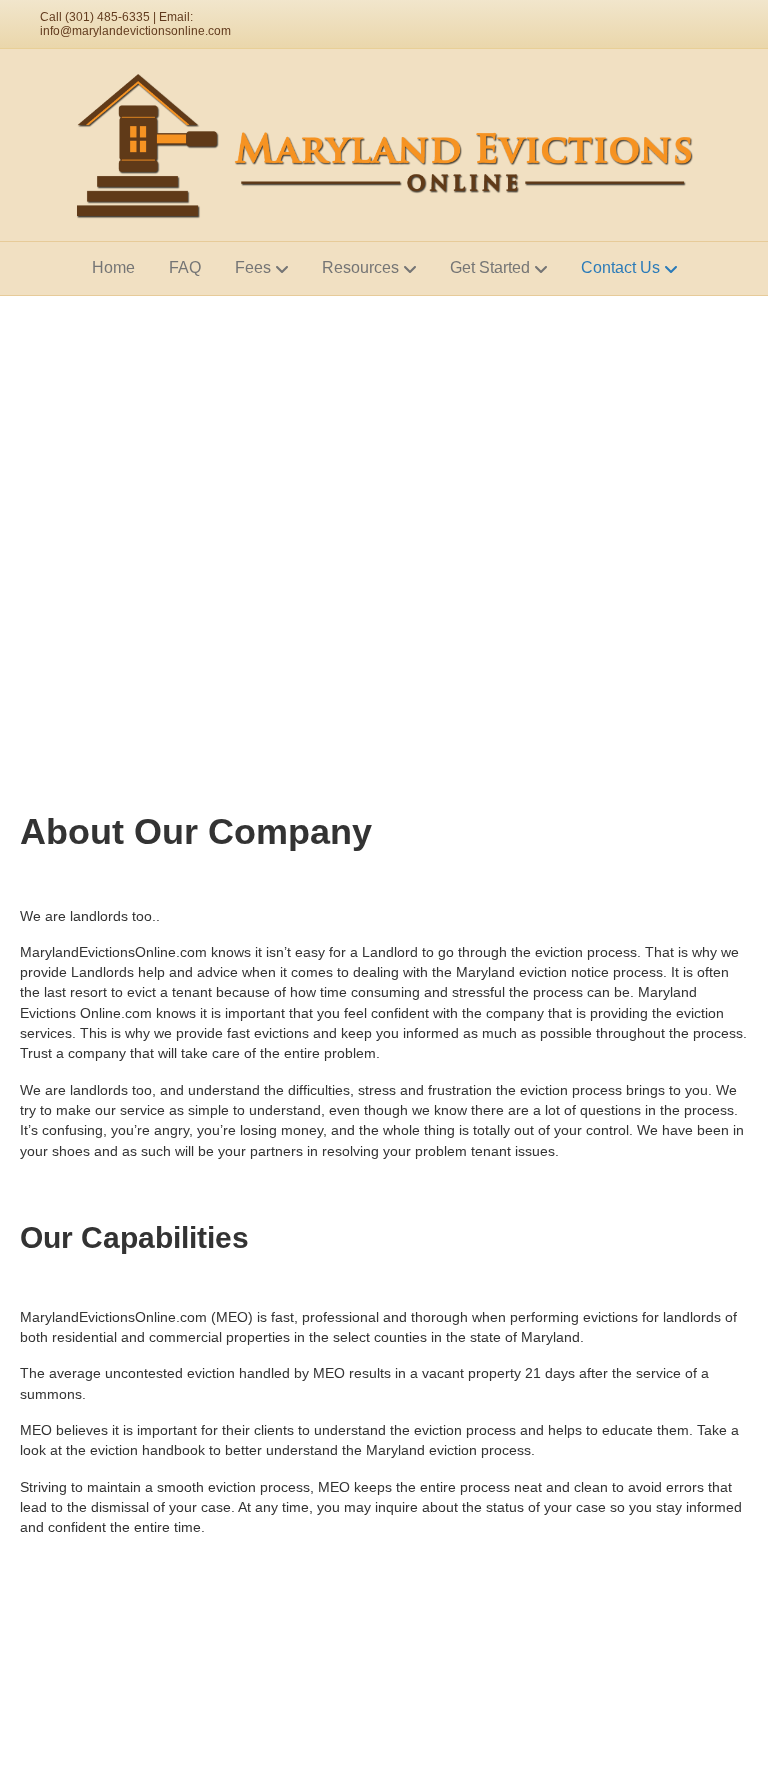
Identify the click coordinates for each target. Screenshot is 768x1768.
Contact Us (620, 267)
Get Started (490, 267)
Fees (253, 267)
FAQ (185, 267)
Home (113, 267)
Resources (360, 267)
